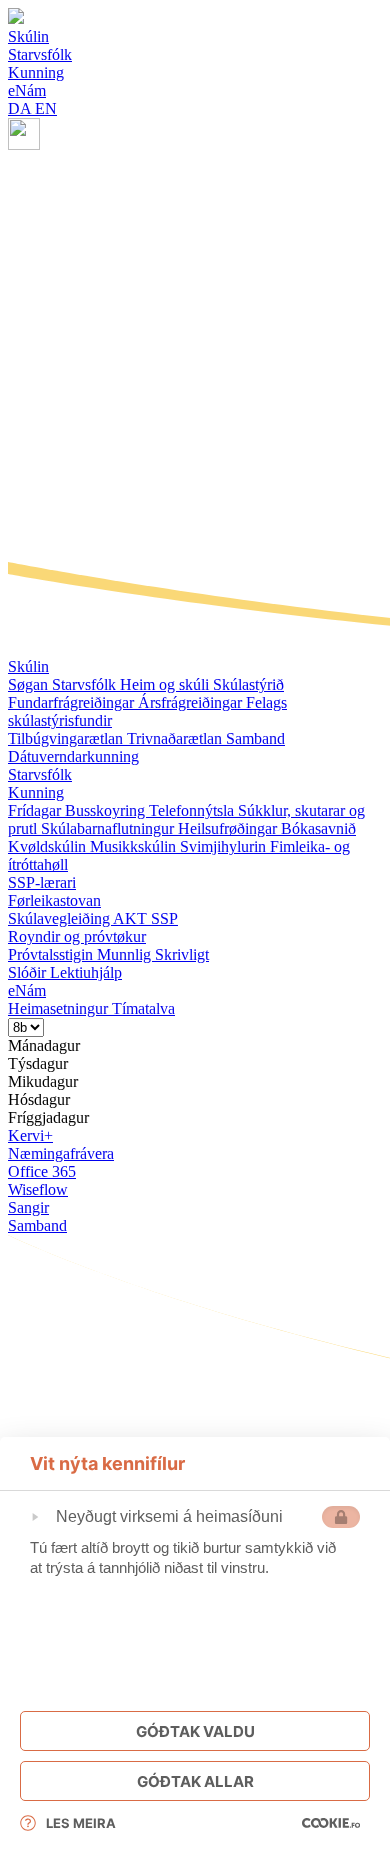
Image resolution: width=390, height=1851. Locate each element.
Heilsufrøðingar (229, 828)
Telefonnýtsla (193, 810)
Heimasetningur (60, 1008)
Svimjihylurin (225, 846)
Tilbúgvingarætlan (67, 738)
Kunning (36, 792)
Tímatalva (143, 1008)
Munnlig (126, 954)
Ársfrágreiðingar (192, 702)
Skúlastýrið (248, 684)
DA (21, 108)
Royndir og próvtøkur (77, 936)
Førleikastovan (54, 900)
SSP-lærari (42, 882)
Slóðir (29, 972)
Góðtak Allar (195, 1781)
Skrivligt (182, 954)
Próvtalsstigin (52, 954)
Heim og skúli (166, 684)
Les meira (81, 1823)
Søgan (30, 684)
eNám (27, 990)
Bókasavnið (318, 828)
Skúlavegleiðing (60, 918)
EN (46, 108)
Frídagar (36, 810)
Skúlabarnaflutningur (109, 828)
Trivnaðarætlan (176, 738)
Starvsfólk (86, 684)
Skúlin (28, 666)
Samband (255, 738)
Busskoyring (107, 810)
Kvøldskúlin (49, 846)
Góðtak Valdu (195, 1731)
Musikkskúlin (135, 846)
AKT (132, 918)
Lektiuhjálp (86, 972)
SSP (164, 918)
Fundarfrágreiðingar (73, 702)
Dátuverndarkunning (73, 756)
